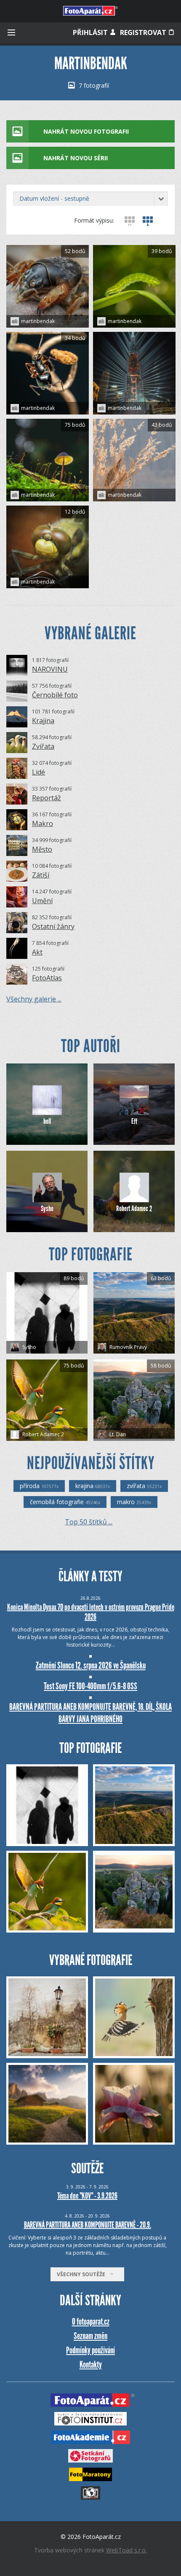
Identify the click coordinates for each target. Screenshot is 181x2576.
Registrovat (144, 32)
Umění (42, 901)
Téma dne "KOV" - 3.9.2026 (87, 2196)
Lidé (39, 772)
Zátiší (41, 875)
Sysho (47, 1209)
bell (47, 1121)
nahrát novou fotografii (86, 131)
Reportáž (47, 798)
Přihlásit (91, 32)
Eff (134, 1121)
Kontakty (91, 2365)
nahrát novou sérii (76, 158)
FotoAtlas (47, 978)
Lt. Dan (117, 1434)
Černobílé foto (55, 695)
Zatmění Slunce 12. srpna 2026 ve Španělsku (91, 1665)
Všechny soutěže (83, 2274)
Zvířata (43, 746)
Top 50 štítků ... (89, 1522)
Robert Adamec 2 (134, 1209)
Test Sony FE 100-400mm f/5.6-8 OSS (90, 1686)
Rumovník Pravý (128, 1347)
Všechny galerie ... (34, 999)
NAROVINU (50, 669)
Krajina (43, 721)
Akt (37, 952)
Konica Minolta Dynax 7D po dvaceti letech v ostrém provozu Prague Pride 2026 (91, 1612)
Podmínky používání (90, 2350)
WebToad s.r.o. (126, 2550)
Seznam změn (90, 2336)
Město (42, 849)
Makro (43, 824)
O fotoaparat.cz (91, 2322)
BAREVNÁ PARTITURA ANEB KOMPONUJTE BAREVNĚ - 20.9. (88, 2225)
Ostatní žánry (53, 926)
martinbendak (38, 321)
